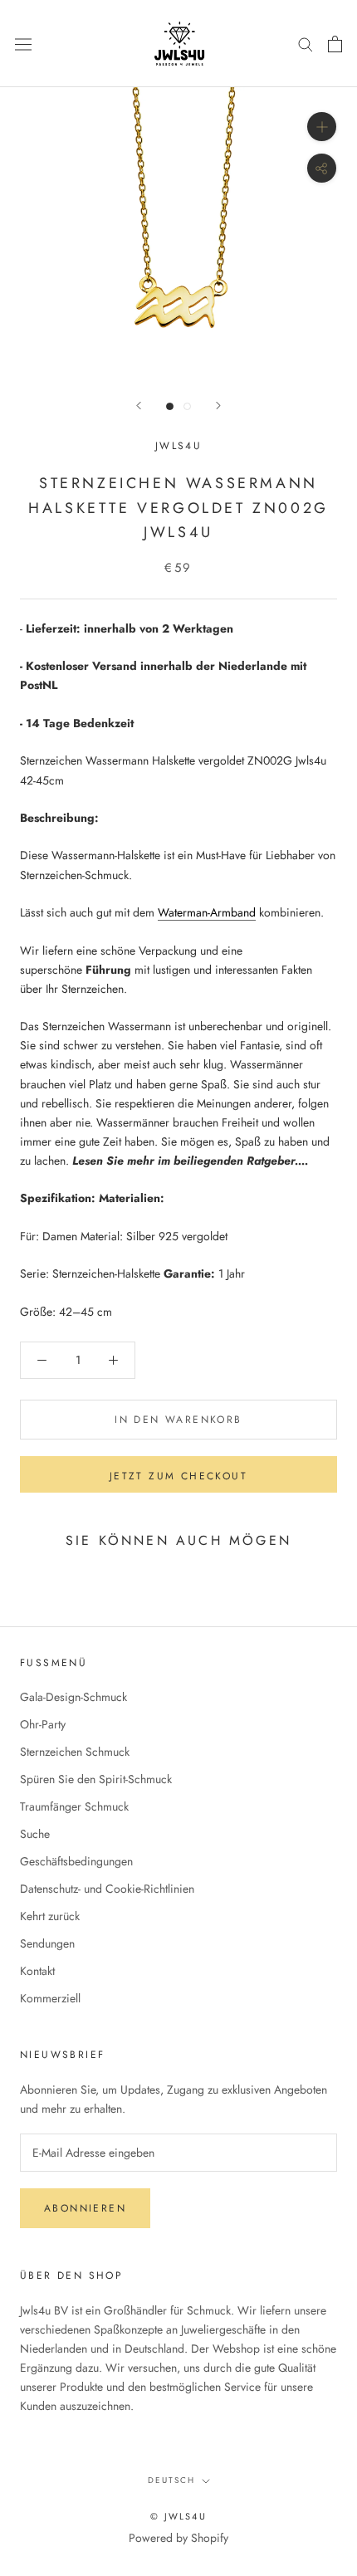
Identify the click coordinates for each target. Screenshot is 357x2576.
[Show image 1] (170, 406)
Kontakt (37, 1971)
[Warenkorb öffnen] (335, 44)
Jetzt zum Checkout (178, 1476)
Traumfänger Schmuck (74, 1806)
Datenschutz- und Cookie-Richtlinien (107, 1889)
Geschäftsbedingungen (76, 1861)
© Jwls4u (178, 2516)
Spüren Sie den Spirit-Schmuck (96, 1779)
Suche (35, 1834)
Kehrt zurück (50, 1916)
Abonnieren (85, 2208)
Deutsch (171, 2480)
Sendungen (47, 1943)
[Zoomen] (322, 127)
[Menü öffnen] (23, 43)
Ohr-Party (43, 1724)
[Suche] (306, 44)
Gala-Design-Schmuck (73, 1697)
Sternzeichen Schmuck (75, 1752)
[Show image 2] (187, 406)
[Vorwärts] (218, 406)
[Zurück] (139, 406)
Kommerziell (50, 1998)
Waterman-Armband (207, 912)
